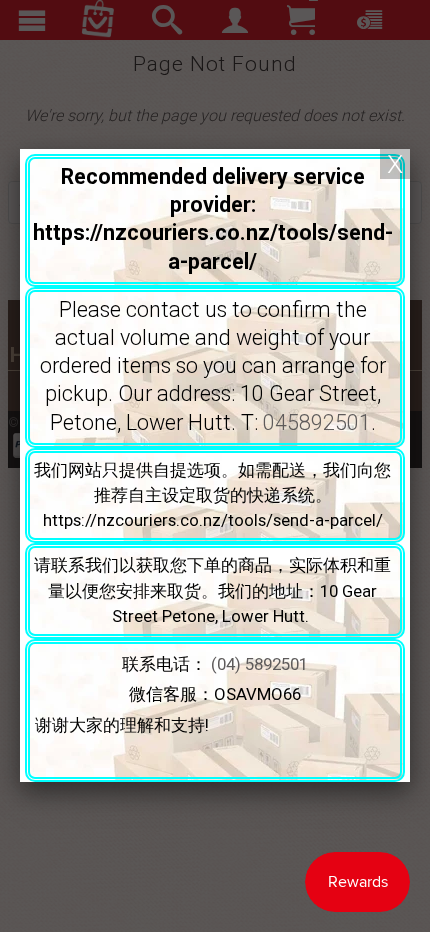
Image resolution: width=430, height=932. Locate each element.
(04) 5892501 (259, 664)
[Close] (395, 164)
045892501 (317, 422)
